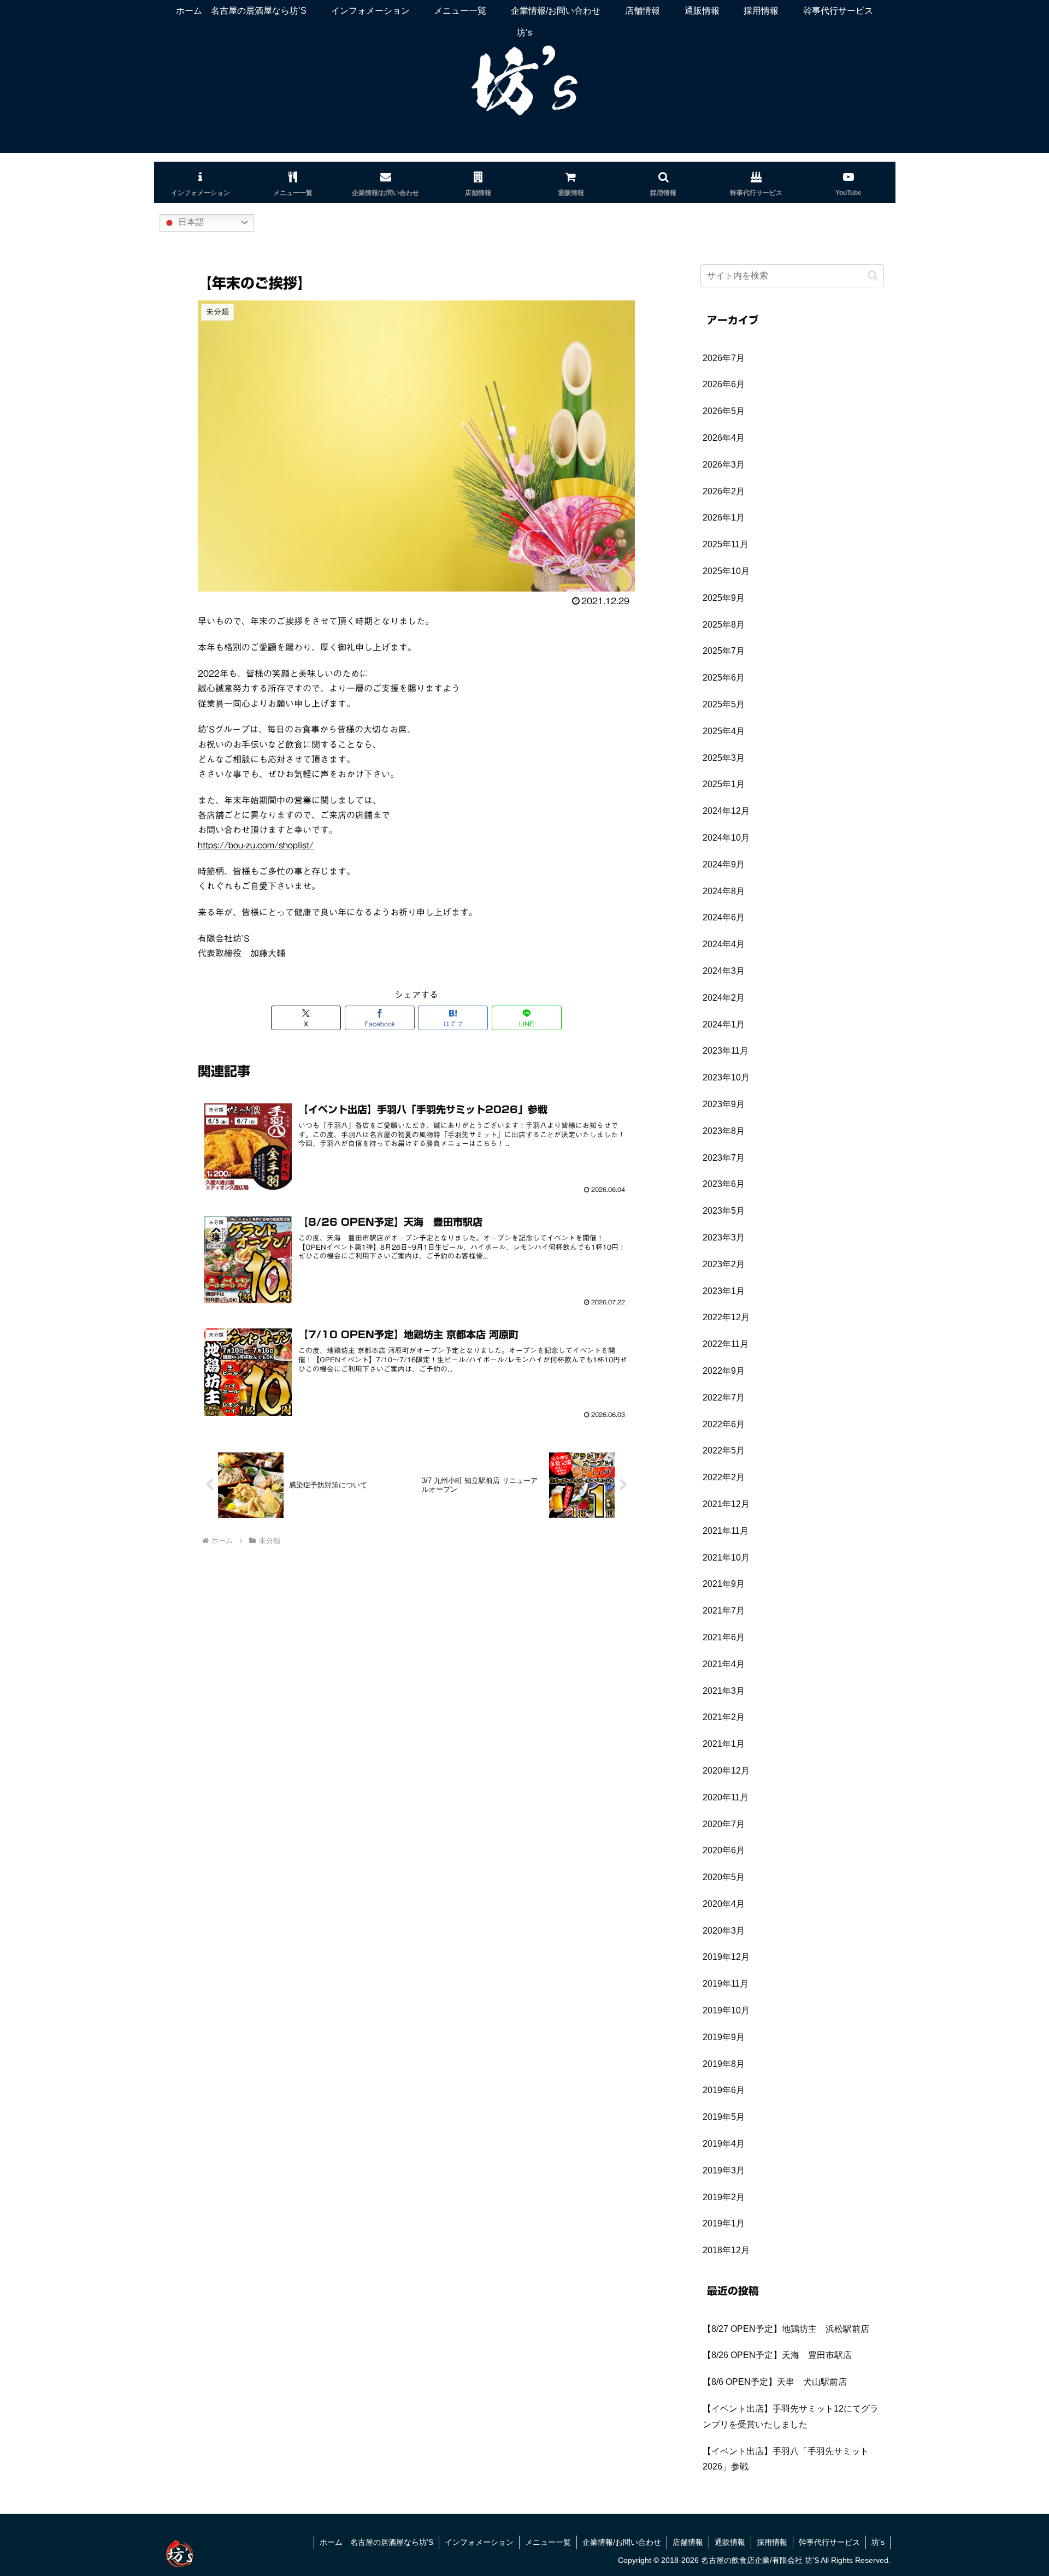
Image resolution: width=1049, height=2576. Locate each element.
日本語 (190, 222)
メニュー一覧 (548, 2542)
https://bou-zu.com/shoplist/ (256, 845)
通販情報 (730, 2542)
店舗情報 (688, 2542)
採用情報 (772, 2542)
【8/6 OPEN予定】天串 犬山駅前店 (775, 2382)
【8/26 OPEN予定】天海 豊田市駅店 (777, 2355)
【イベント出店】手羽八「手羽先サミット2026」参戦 (786, 2459)
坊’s (878, 2542)
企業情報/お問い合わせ (622, 2542)
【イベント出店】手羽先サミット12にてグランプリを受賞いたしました (791, 2417)
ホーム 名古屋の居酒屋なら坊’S (376, 2542)
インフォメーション (479, 2542)
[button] (873, 276)
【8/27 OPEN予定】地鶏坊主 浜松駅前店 (786, 2329)
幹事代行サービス (829, 2542)
